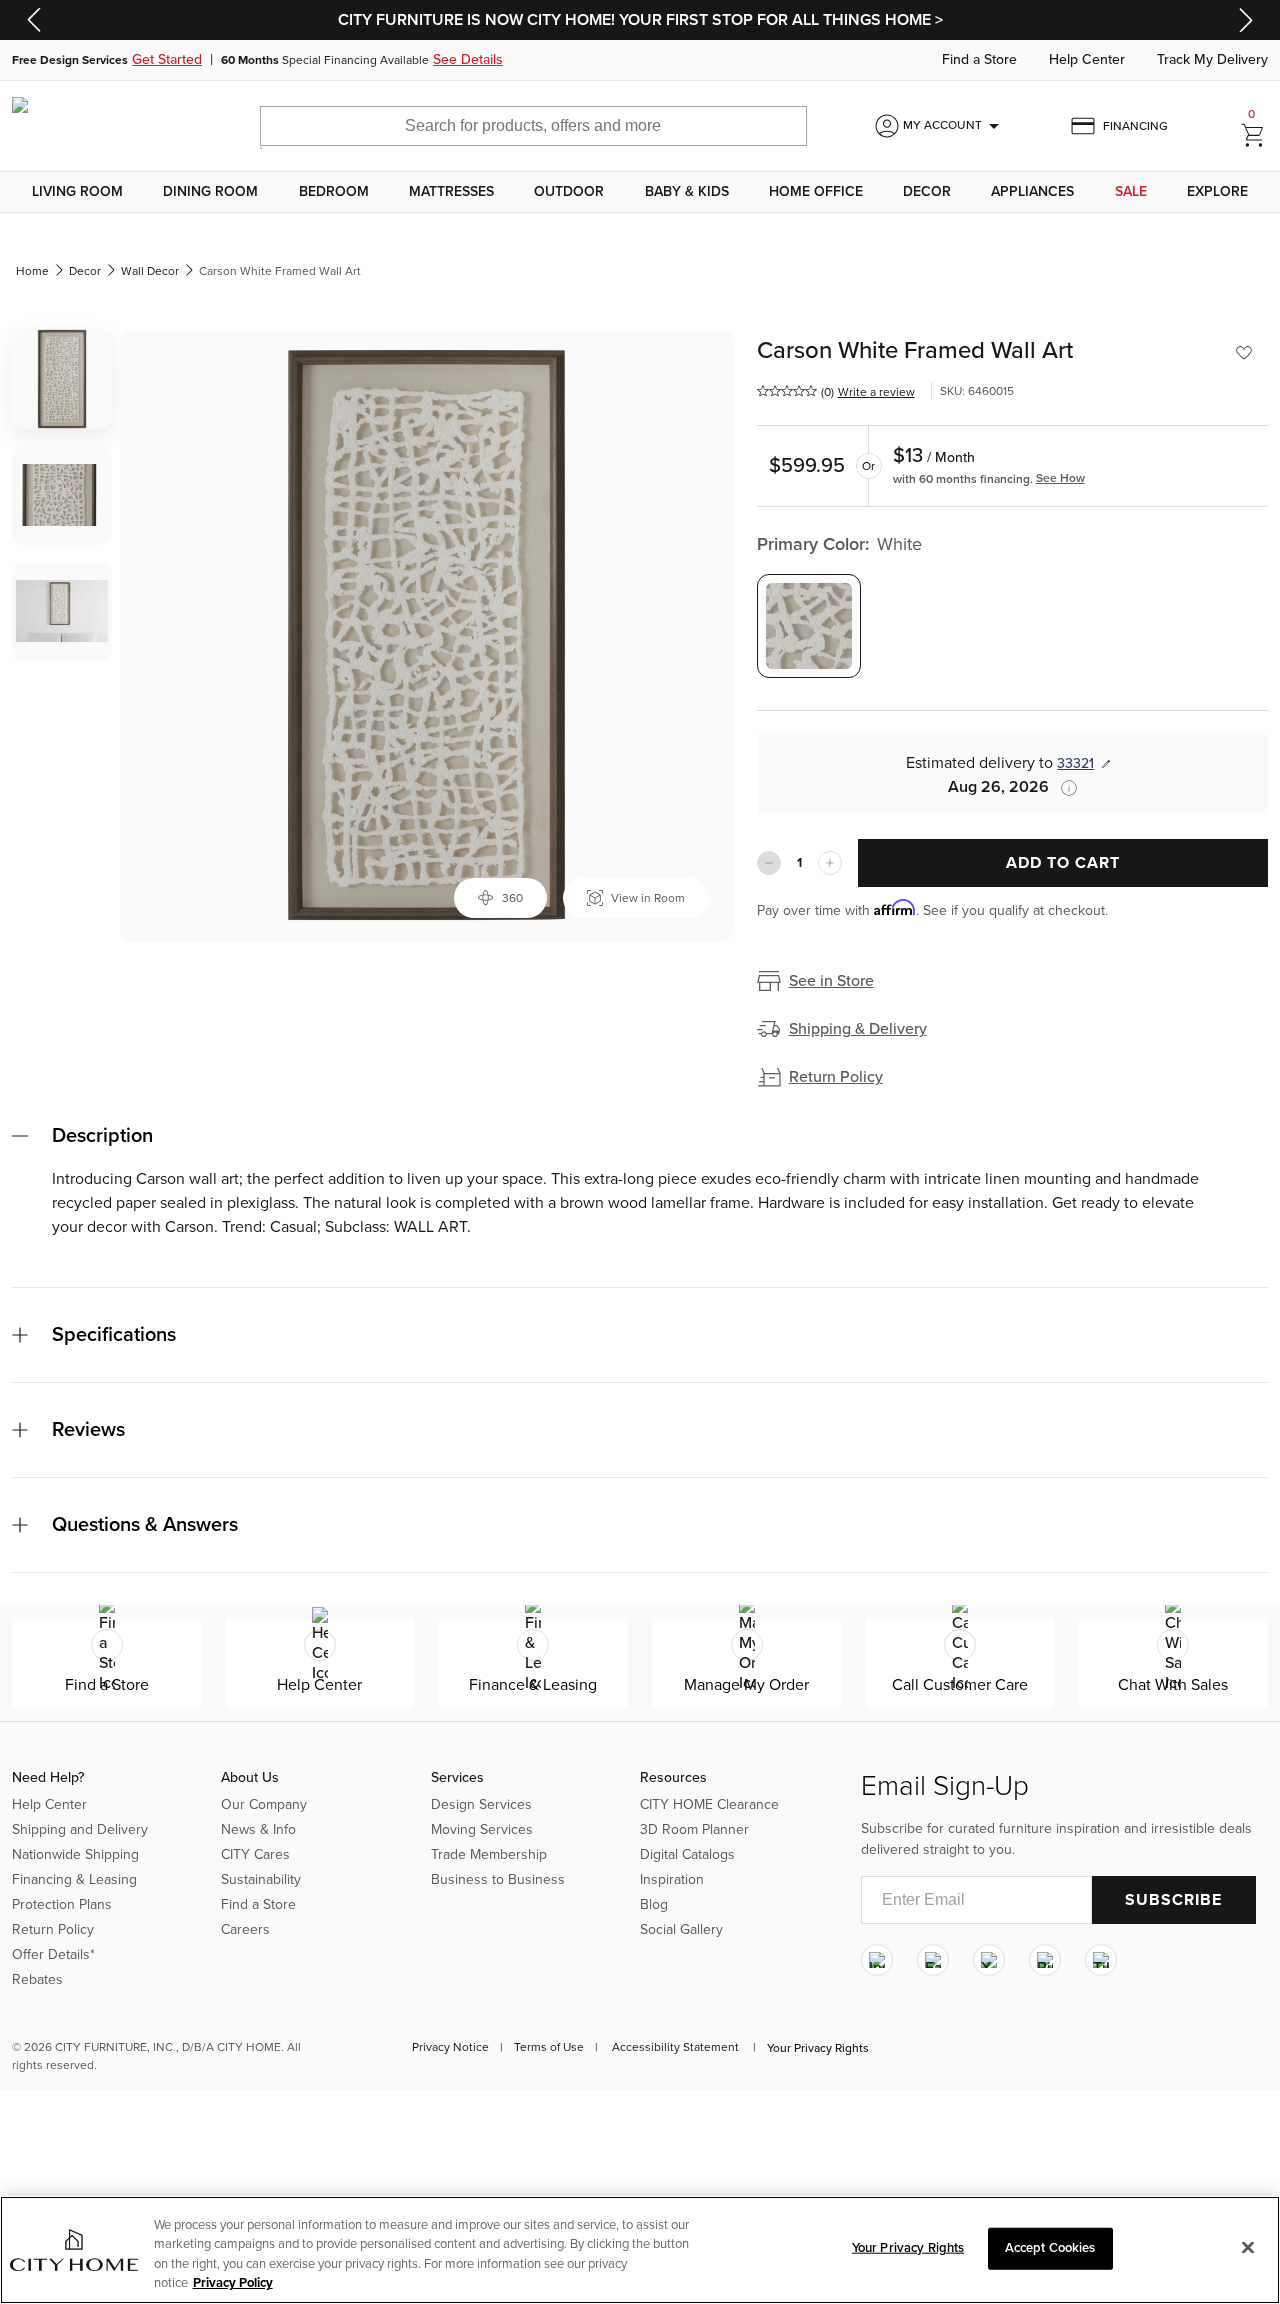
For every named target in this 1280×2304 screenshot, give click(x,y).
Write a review (876, 392)
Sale (1131, 192)
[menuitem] (77, 192)
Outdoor (569, 192)
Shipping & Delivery (858, 1029)
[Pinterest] (1045, 1960)
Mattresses (451, 192)
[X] (989, 1960)
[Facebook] (933, 1960)
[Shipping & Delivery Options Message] (1063, 788)
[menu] (640, 192)
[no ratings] (787, 391)
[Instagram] (877, 1960)
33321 (1075, 763)
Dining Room (210, 192)
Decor (927, 192)
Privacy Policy (233, 2283)
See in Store (831, 981)
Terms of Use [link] (549, 2047)
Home (32, 271)
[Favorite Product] (1244, 353)
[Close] (1248, 2247)
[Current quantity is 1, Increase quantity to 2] (830, 863)
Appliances (1032, 192)
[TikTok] (1101, 1960)
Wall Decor (150, 271)
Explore (1217, 192)
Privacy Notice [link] (450, 2047)
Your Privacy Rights (818, 2048)
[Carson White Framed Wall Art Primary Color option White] (809, 626)
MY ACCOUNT (954, 126)
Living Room (77, 192)
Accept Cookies (1050, 2248)
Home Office (816, 192)
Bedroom (334, 192)
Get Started (167, 60)
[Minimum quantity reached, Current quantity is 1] (769, 863)
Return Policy (836, 1077)
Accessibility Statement (675, 2047)
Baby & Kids (687, 192)
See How (1060, 478)
